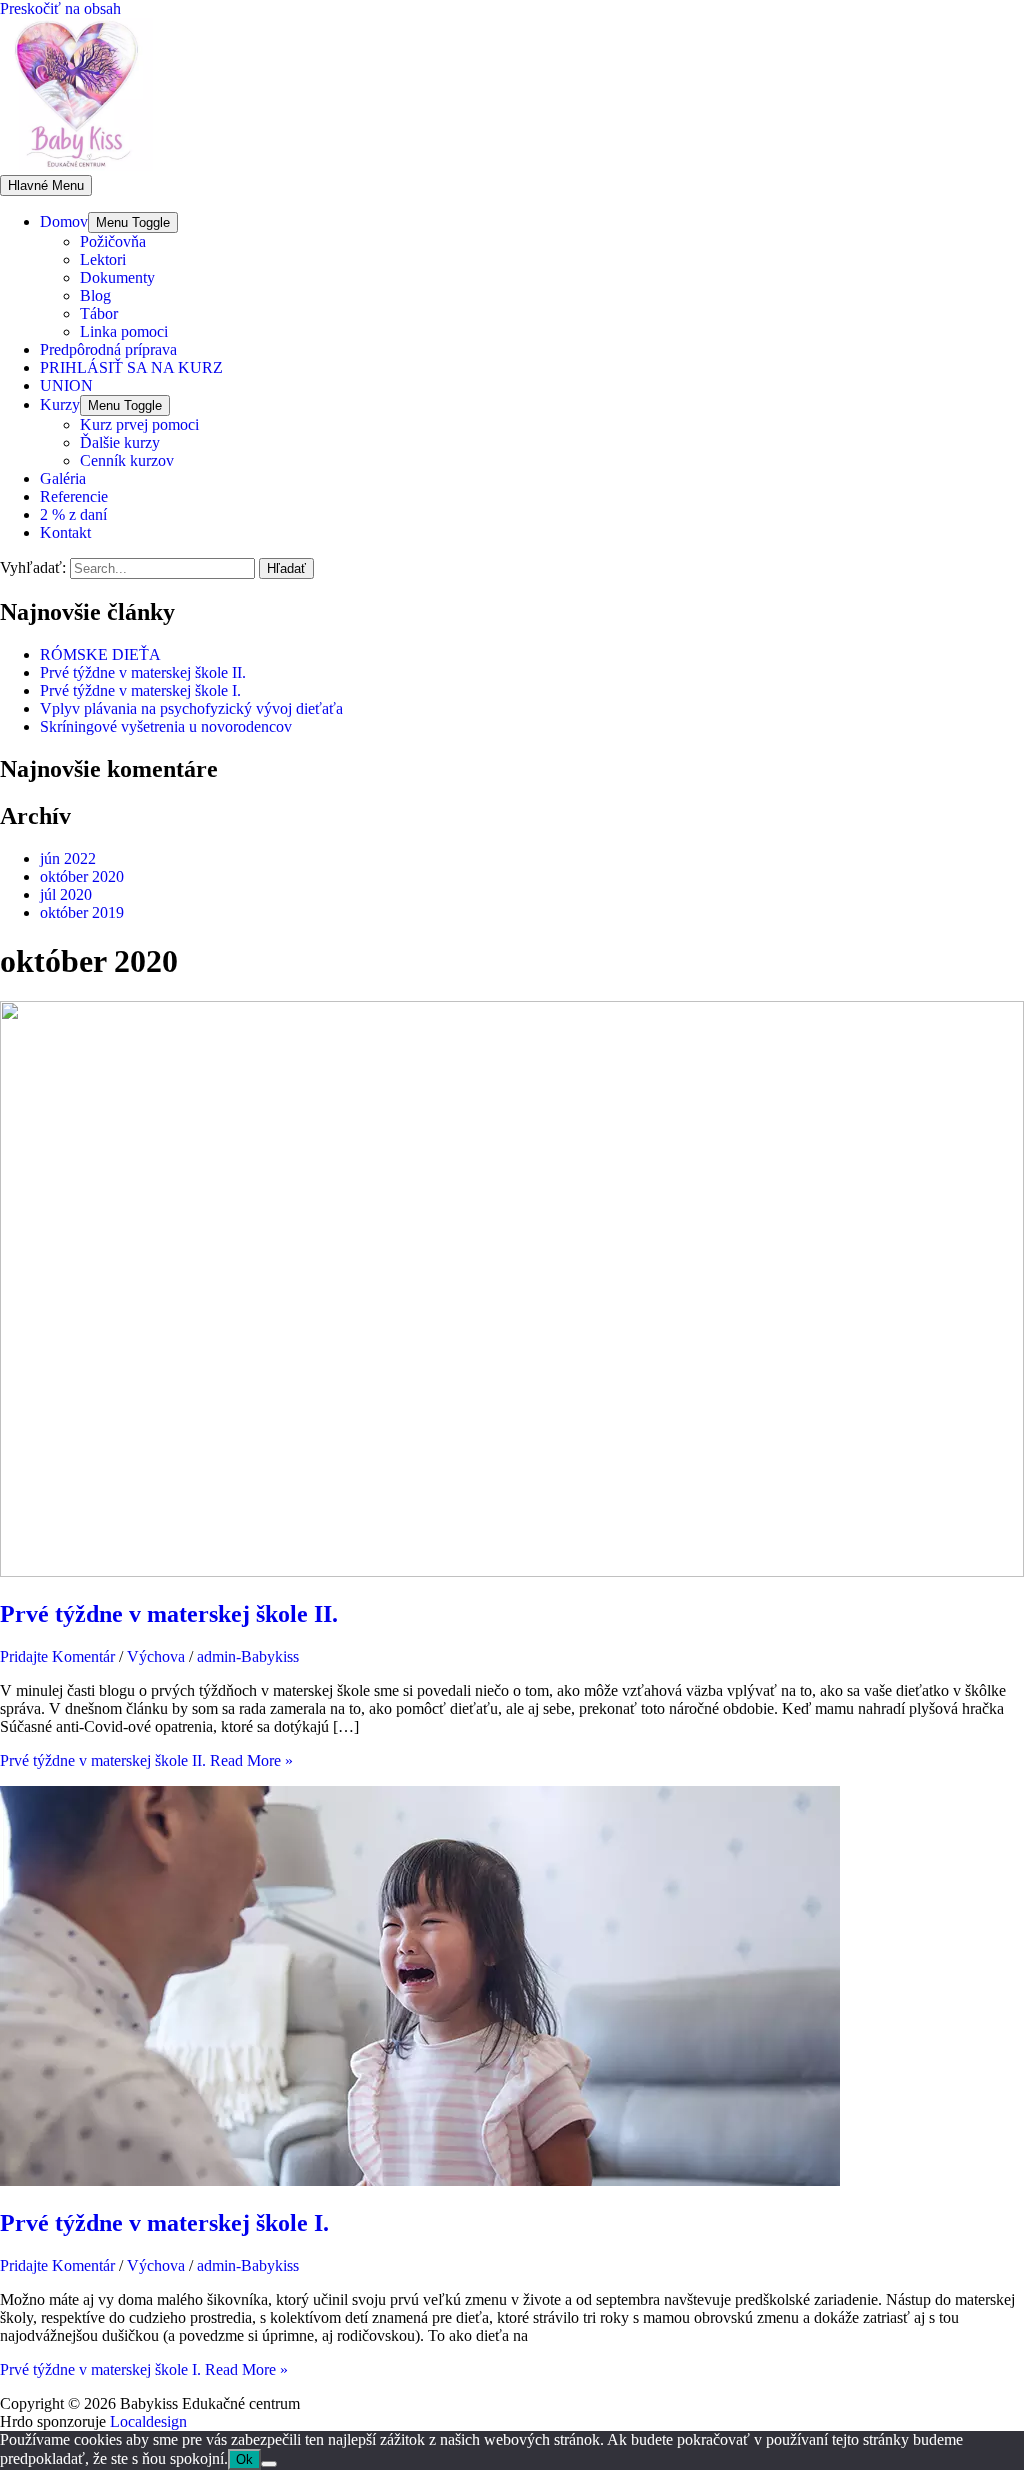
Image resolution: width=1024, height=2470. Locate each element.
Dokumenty (117, 277)
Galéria (63, 478)
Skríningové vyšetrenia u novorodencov (166, 726)
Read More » (146, 1760)
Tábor (99, 313)
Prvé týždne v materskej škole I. (140, 690)
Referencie (74, 496)
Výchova (156, 1656)
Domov (64, 221)
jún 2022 (68, 858)
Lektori (103, 259)
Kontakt (65, 532)
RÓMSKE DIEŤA (100, 654)
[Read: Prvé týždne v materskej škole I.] (420, 2180)
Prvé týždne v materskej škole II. (143, 672)
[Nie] (269, 2464)
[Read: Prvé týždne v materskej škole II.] (512, 1571)
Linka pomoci (124, 331)
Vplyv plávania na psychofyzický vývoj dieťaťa (191, 708)
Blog (95, 295)
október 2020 (82, 876)
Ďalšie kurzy (120, 442)
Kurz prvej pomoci (139, 424)
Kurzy (60, 404)
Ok (244, 2459)
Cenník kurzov (127, 460)
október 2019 (82, 912)
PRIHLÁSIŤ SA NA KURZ (131, 367)
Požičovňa (113, 241)
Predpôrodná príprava (108, 349)
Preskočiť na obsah (60, 8)
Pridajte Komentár (57, 1656)
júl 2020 (66, 894)
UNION (66, 385)
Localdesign (148, 2421)
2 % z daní (73, 514)
